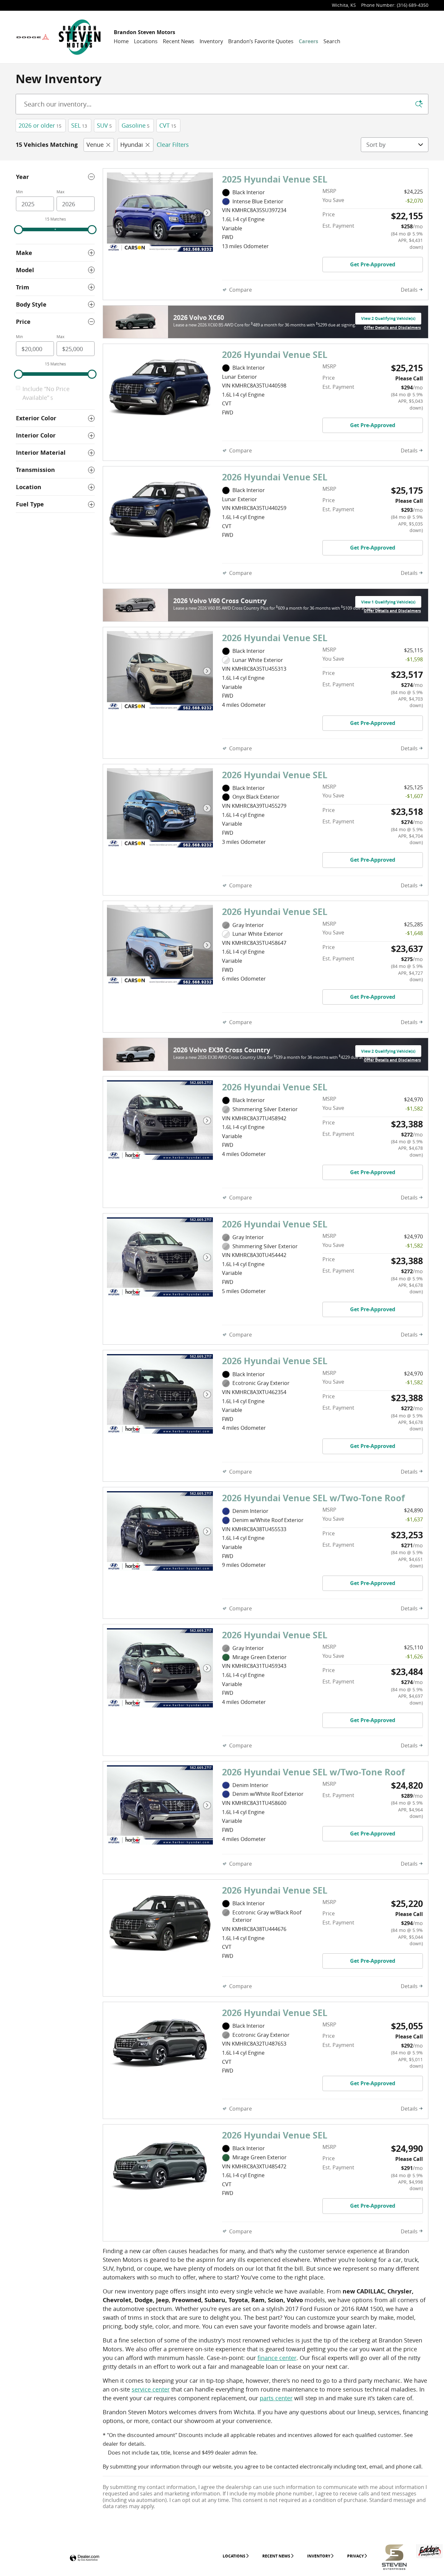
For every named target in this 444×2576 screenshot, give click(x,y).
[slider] (19, 230)
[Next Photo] (207, 213)
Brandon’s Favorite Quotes (261, 41)
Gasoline (136, 125)
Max (60, 192)
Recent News (179, 41)
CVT (168, 125)
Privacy (355, 2556)
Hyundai (132, 145)
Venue (95, 145)
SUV (104, 125)
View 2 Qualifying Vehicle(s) (388, 320)
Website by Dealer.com (85, 2558)
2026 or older (40, 125)
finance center (277, 2358)
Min (19, 192)
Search (332, 41)
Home (121, 41)
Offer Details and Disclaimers (392, 328)
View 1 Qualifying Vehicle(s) (388, 603)
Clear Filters (173, 145)
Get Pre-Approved (373, 264)
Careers (308, 41)
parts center (276, 2398)
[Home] (33, 37)
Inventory (211, 41)
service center (151, 2389)
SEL (79, 125)
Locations (146, 41)
